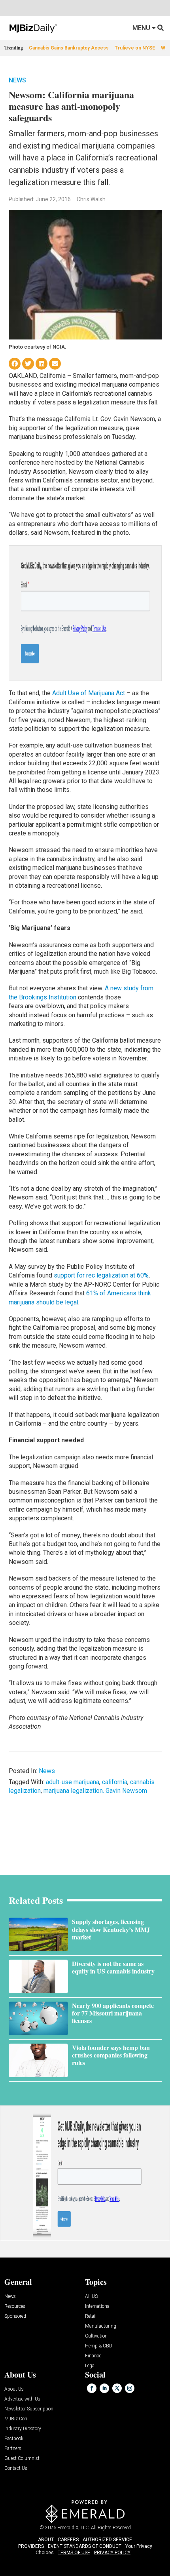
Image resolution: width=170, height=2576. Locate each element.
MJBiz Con (16, 2419)
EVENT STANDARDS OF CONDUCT (85, 2546)
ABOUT (46, 2540)
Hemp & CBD (99, 2346)
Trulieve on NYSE (135, 48)
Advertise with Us (22, 2399)
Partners (13, 2449)
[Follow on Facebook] (92, 2388)
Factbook (14, 2439)
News (17, 80)
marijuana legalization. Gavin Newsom (95, 1791)
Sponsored (15, 2316)
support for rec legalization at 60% (101, 1275)
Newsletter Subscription (29, 2409)
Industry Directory (23, 2429)
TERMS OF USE (74, 2553)
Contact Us (16, 2468)
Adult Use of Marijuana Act (89, 693)
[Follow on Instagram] (130, 2388)
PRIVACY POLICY (112, 2553)
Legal (90, 2366)
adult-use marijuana (73, 1782)
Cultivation (96, 2336)
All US (91, 2297)
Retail (91, 2316)
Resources (15, 2306)
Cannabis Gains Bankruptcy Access (69, 48)
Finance (93, 2356)
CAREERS (68, 2540)
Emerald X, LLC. (74, 2528)
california (115, 1782)
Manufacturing (101, 2326)
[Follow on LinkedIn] (104, 2388)
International (98, 2306)
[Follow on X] (117, 2388)
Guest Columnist (22, 2459)
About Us (14, 2389)
